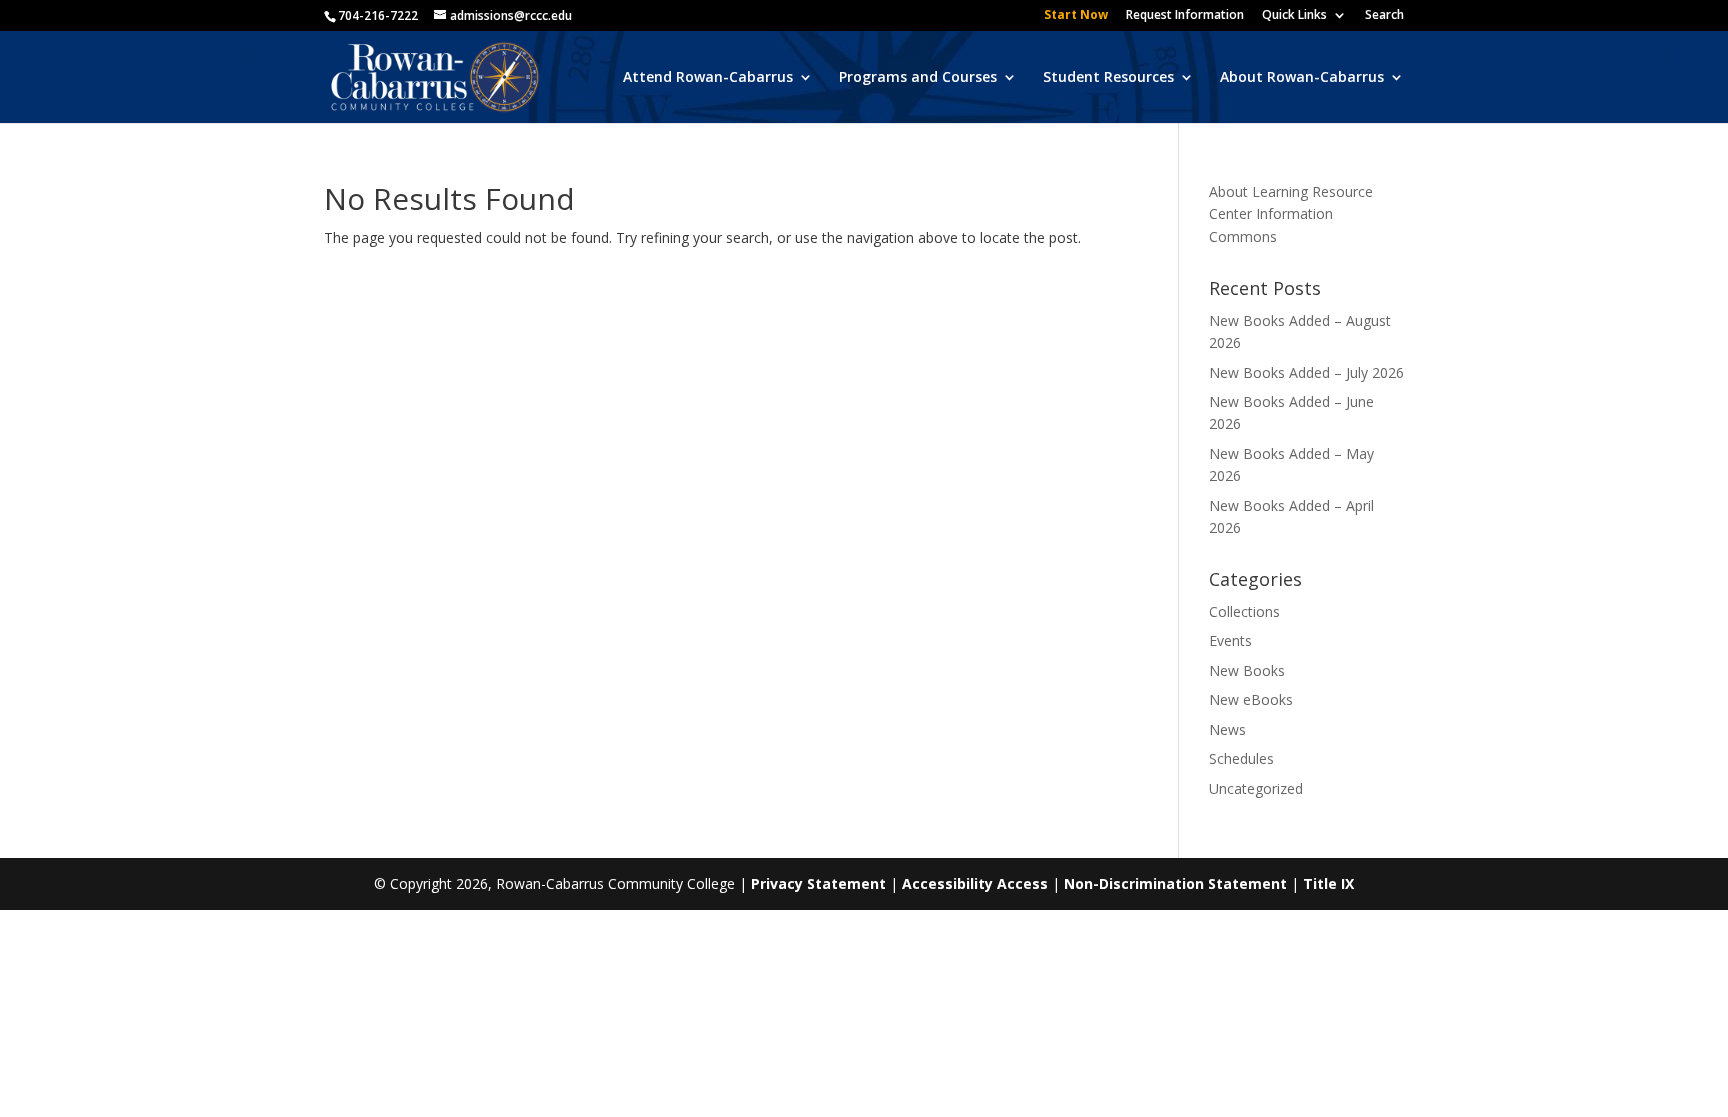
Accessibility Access (975, 883)
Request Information (1185, 16)
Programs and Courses (918, 78)
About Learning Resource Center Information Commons (1291, 214)
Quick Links (1294, 16)
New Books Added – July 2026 (1306, 372)
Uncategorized (1256, 788)
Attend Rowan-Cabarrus (708, 78)
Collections (1244, 611)
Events (1230, 640)
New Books (1247, 670)
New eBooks (1251, 699)
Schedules (1241, 758)
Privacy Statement (818, 883)
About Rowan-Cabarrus (1302, 78)
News (1227, 729)
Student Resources (1108, 78)
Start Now (1076, 16)
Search (1384, 16)
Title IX (1328, 883)
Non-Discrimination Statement (1175, 883)
